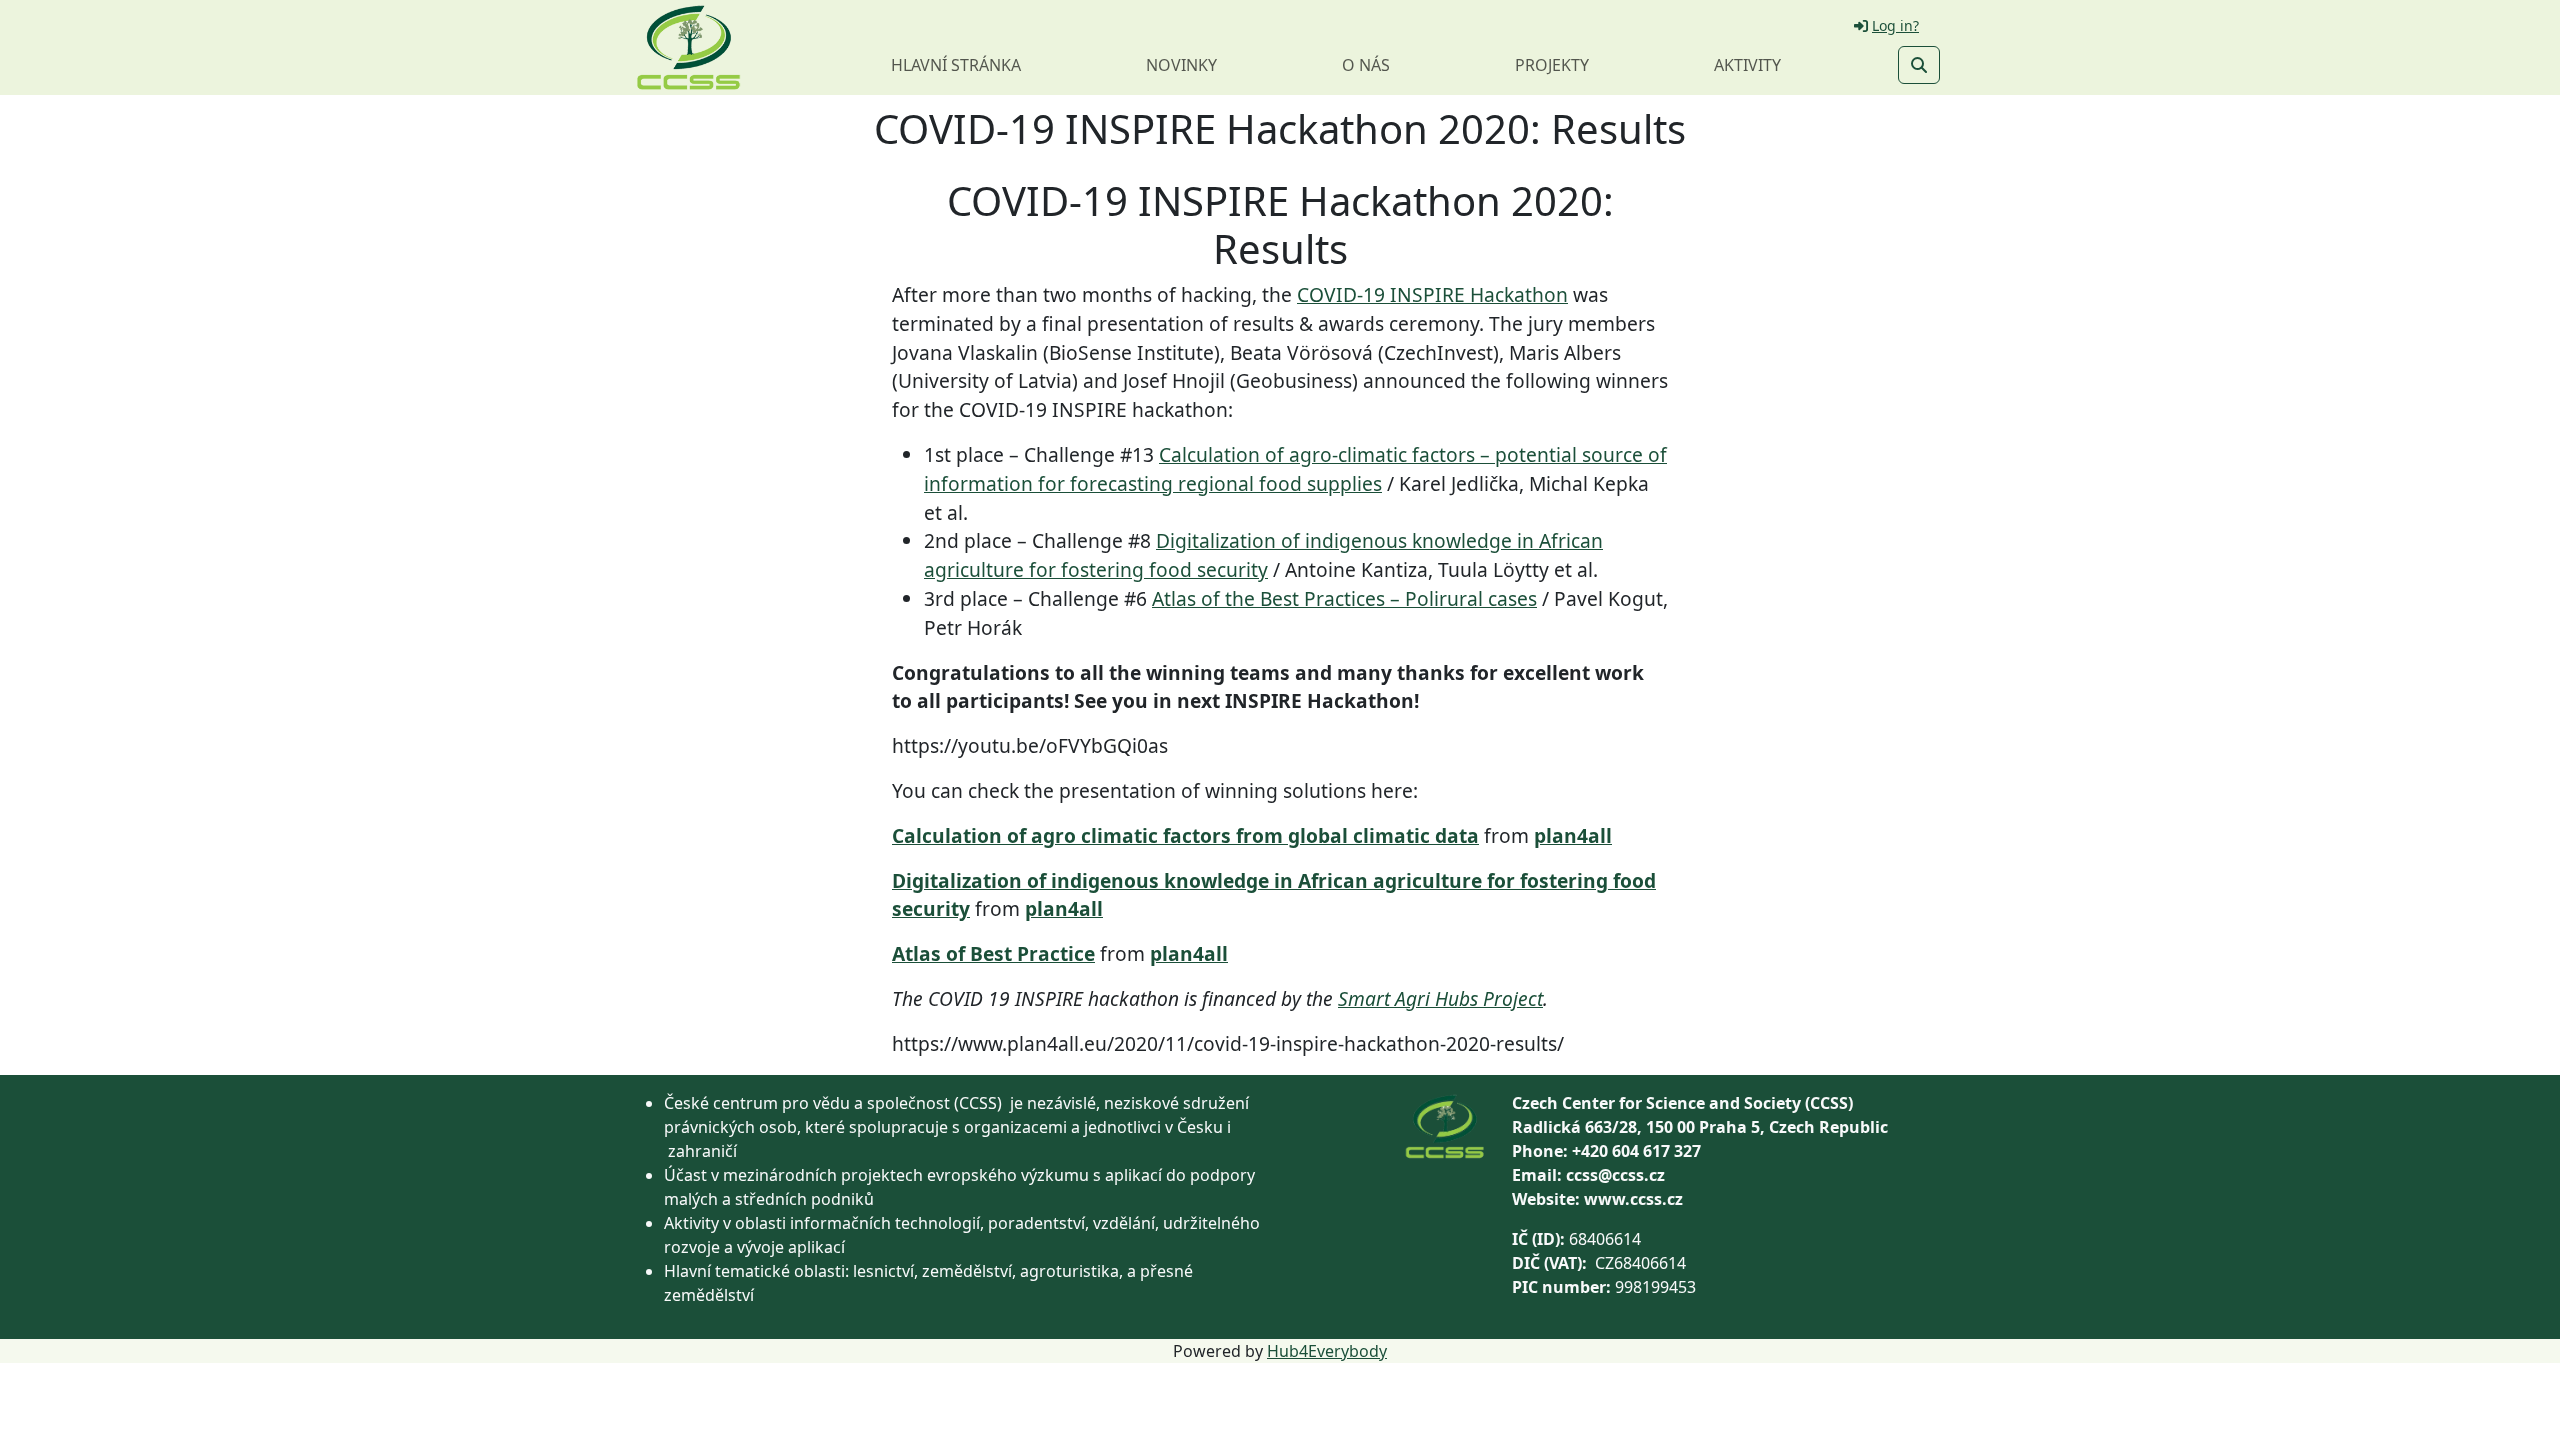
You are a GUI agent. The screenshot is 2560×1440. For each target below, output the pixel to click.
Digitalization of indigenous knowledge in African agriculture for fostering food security (1263, 555)
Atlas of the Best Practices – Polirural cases (1344, 598)
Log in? (1895, 25)
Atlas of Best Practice (993, 953)
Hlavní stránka (956, 65)
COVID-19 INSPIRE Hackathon (1432, 294)
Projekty (1552, 65)
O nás (1366, 65)
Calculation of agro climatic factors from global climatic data (1185, 835)
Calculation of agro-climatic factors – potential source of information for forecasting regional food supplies (1295, 469)
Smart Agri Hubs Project (1440, 998)
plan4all (1573, 835)
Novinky (1181, 65)
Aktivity (1747, 65)
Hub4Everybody (1327, 1351)
